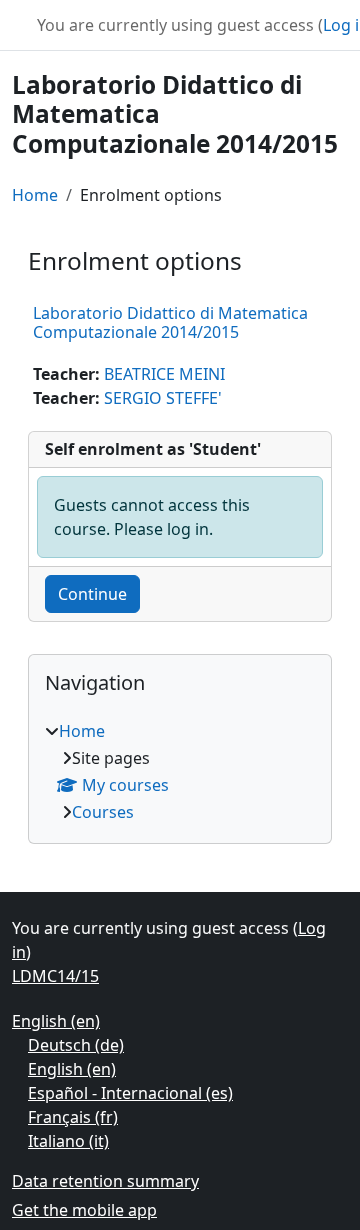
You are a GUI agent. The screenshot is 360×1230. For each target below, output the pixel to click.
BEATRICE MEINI (164, 374)
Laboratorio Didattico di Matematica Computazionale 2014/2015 (170, 322)
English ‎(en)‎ (56, 1021)
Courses (103, 812)
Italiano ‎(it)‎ (68, 1141)
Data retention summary (105, 1181)
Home (35, 195)
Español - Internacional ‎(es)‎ (130, 1093)
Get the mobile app (84, 1210)
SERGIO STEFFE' (163, 398)
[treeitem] (180, 771)
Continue (92, 594)
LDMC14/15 (55, 976)
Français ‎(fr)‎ (73, 1117)
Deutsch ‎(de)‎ (76, 1045)
